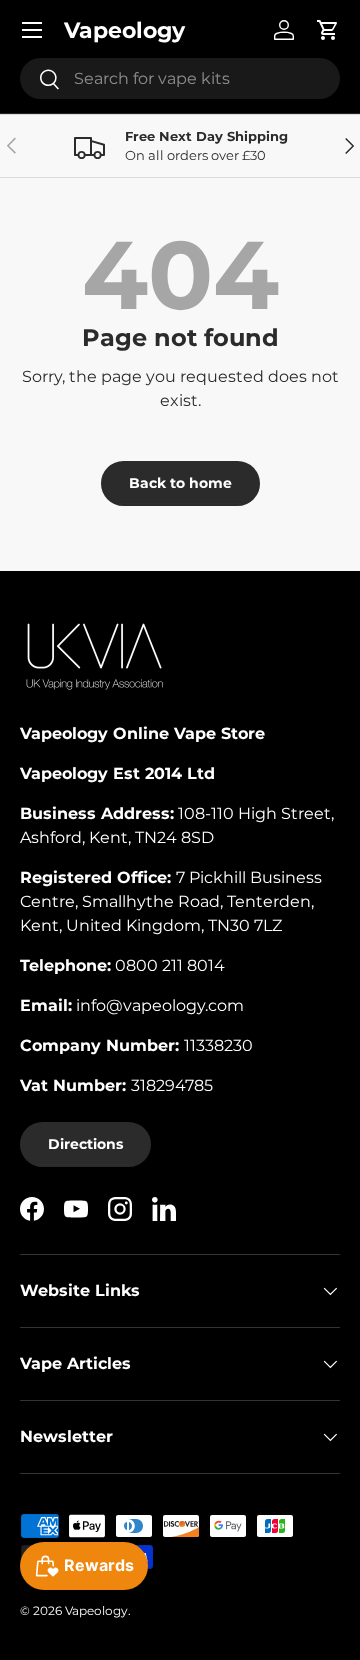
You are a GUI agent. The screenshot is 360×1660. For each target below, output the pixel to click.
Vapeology (96, 1610)
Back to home (180, 483)
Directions (85, 1144)
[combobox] (180, 78)
